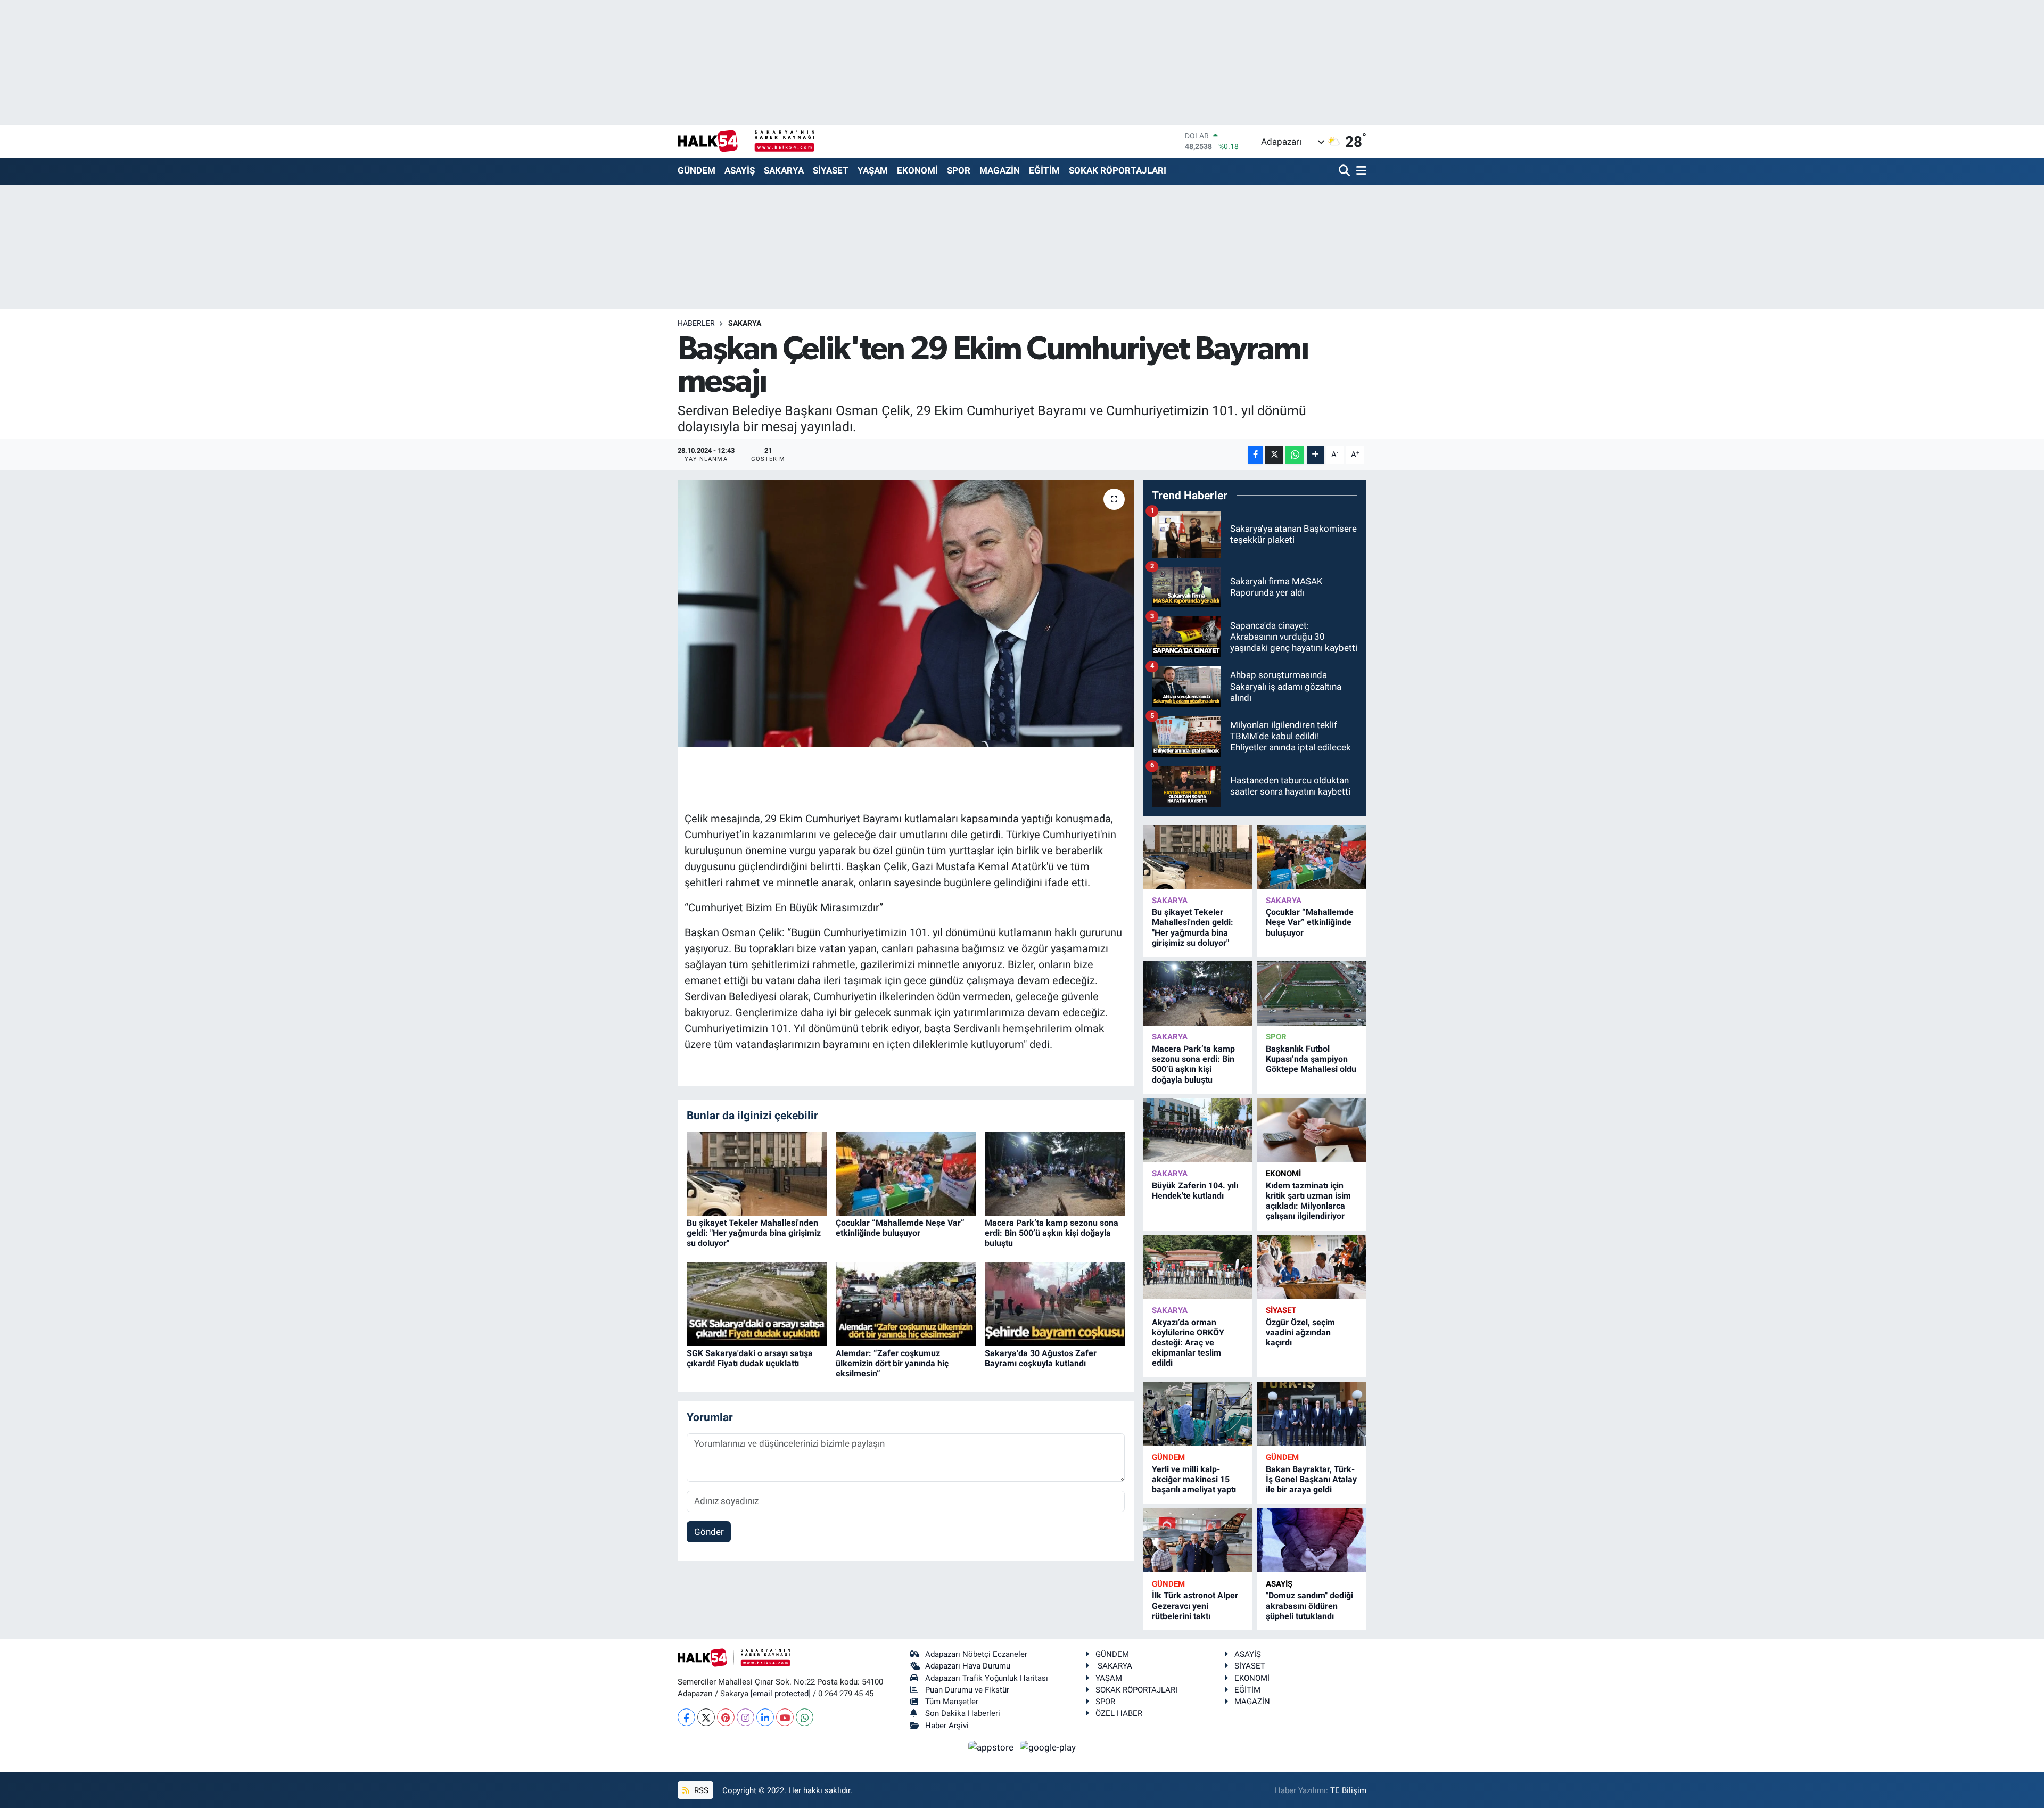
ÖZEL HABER (1119, 1713)
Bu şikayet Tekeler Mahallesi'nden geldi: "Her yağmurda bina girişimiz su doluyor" (754, 1233)
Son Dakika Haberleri (963, 1713)
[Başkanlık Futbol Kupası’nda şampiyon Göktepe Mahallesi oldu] (1312, 993)
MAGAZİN (1000, 170)
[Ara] (1345, 171)
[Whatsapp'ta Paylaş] (1295, 455)
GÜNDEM (697, 170)
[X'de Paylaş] (1274, 455)
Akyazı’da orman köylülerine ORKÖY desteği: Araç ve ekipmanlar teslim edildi (1188, 1343)
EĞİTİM (1044, 170)
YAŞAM (873, 170)
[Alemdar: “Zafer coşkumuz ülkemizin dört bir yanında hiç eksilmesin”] (906, 1303)
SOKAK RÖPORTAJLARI (1118, 170)
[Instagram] (745, 1717)
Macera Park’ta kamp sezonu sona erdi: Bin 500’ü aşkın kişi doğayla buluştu (1052, 1233)
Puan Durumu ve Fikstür (967, 1690)
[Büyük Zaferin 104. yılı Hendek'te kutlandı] (1198, 1130)
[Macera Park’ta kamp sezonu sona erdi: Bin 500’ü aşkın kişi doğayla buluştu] (1055, 1173)
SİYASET (831, 170)
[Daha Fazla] (1316, 455)
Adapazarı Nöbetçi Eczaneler (976, 1654)
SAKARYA (784, 170)
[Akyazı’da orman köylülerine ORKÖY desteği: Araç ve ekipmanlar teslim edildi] (1198, 1267)
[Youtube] (785, 1717)
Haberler (696, 323)
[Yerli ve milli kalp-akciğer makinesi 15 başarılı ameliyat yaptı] (1198, 1414)
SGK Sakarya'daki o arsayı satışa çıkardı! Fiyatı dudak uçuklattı (750, 1358)
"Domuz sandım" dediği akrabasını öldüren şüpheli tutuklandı (1309, 1605)
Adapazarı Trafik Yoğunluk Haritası (987, 1678)
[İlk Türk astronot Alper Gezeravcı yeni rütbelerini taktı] (1198, 1541)
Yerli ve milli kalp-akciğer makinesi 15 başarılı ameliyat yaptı (1194, 1479)
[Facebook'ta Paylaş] (1256, 455)
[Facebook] (686, 1717)
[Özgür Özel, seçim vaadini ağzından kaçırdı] (1312, 1267)
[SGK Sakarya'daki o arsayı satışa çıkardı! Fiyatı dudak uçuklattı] (757, 1303)
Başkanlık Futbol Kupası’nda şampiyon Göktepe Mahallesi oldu (1311, 1059)
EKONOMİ (917, 170)
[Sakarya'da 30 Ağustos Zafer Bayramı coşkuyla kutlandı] (1055, 1303)
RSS (700, 1790)
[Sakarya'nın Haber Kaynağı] (746, 141)
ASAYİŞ (740, 170)
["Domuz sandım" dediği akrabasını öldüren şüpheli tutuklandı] (1312, 1541)
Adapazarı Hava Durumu (968, 1666)
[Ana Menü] (1359, 171)
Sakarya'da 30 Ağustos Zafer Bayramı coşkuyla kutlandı (1041, 1358)
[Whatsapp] (805, 1717)
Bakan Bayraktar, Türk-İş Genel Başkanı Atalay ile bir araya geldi (1311, 1479)
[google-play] (1048, 1747)
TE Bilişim (1348, 1790)
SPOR (959, 170)
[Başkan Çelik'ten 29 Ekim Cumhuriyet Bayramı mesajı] (906, 613)
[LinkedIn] (765, 1717)
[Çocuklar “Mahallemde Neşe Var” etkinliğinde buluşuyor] (906, 1173)
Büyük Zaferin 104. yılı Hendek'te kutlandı (1195, 1191)
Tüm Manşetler (952, 1702)
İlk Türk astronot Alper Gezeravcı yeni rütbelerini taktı (1195, 1605)
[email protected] (781, 1694)
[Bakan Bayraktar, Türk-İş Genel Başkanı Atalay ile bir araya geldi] (1312, 1414)
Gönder (709, 1532)
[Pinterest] (726, 1717)
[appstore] (992, 1747)
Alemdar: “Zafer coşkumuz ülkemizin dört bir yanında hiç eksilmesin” (892, 1363)
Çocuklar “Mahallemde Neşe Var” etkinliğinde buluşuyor (900, 1228)
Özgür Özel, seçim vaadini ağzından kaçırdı (1300, 1332)
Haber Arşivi (947, 1726)
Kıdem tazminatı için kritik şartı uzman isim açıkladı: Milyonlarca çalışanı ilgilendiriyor (1308, 1201)
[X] (706, 1717)
